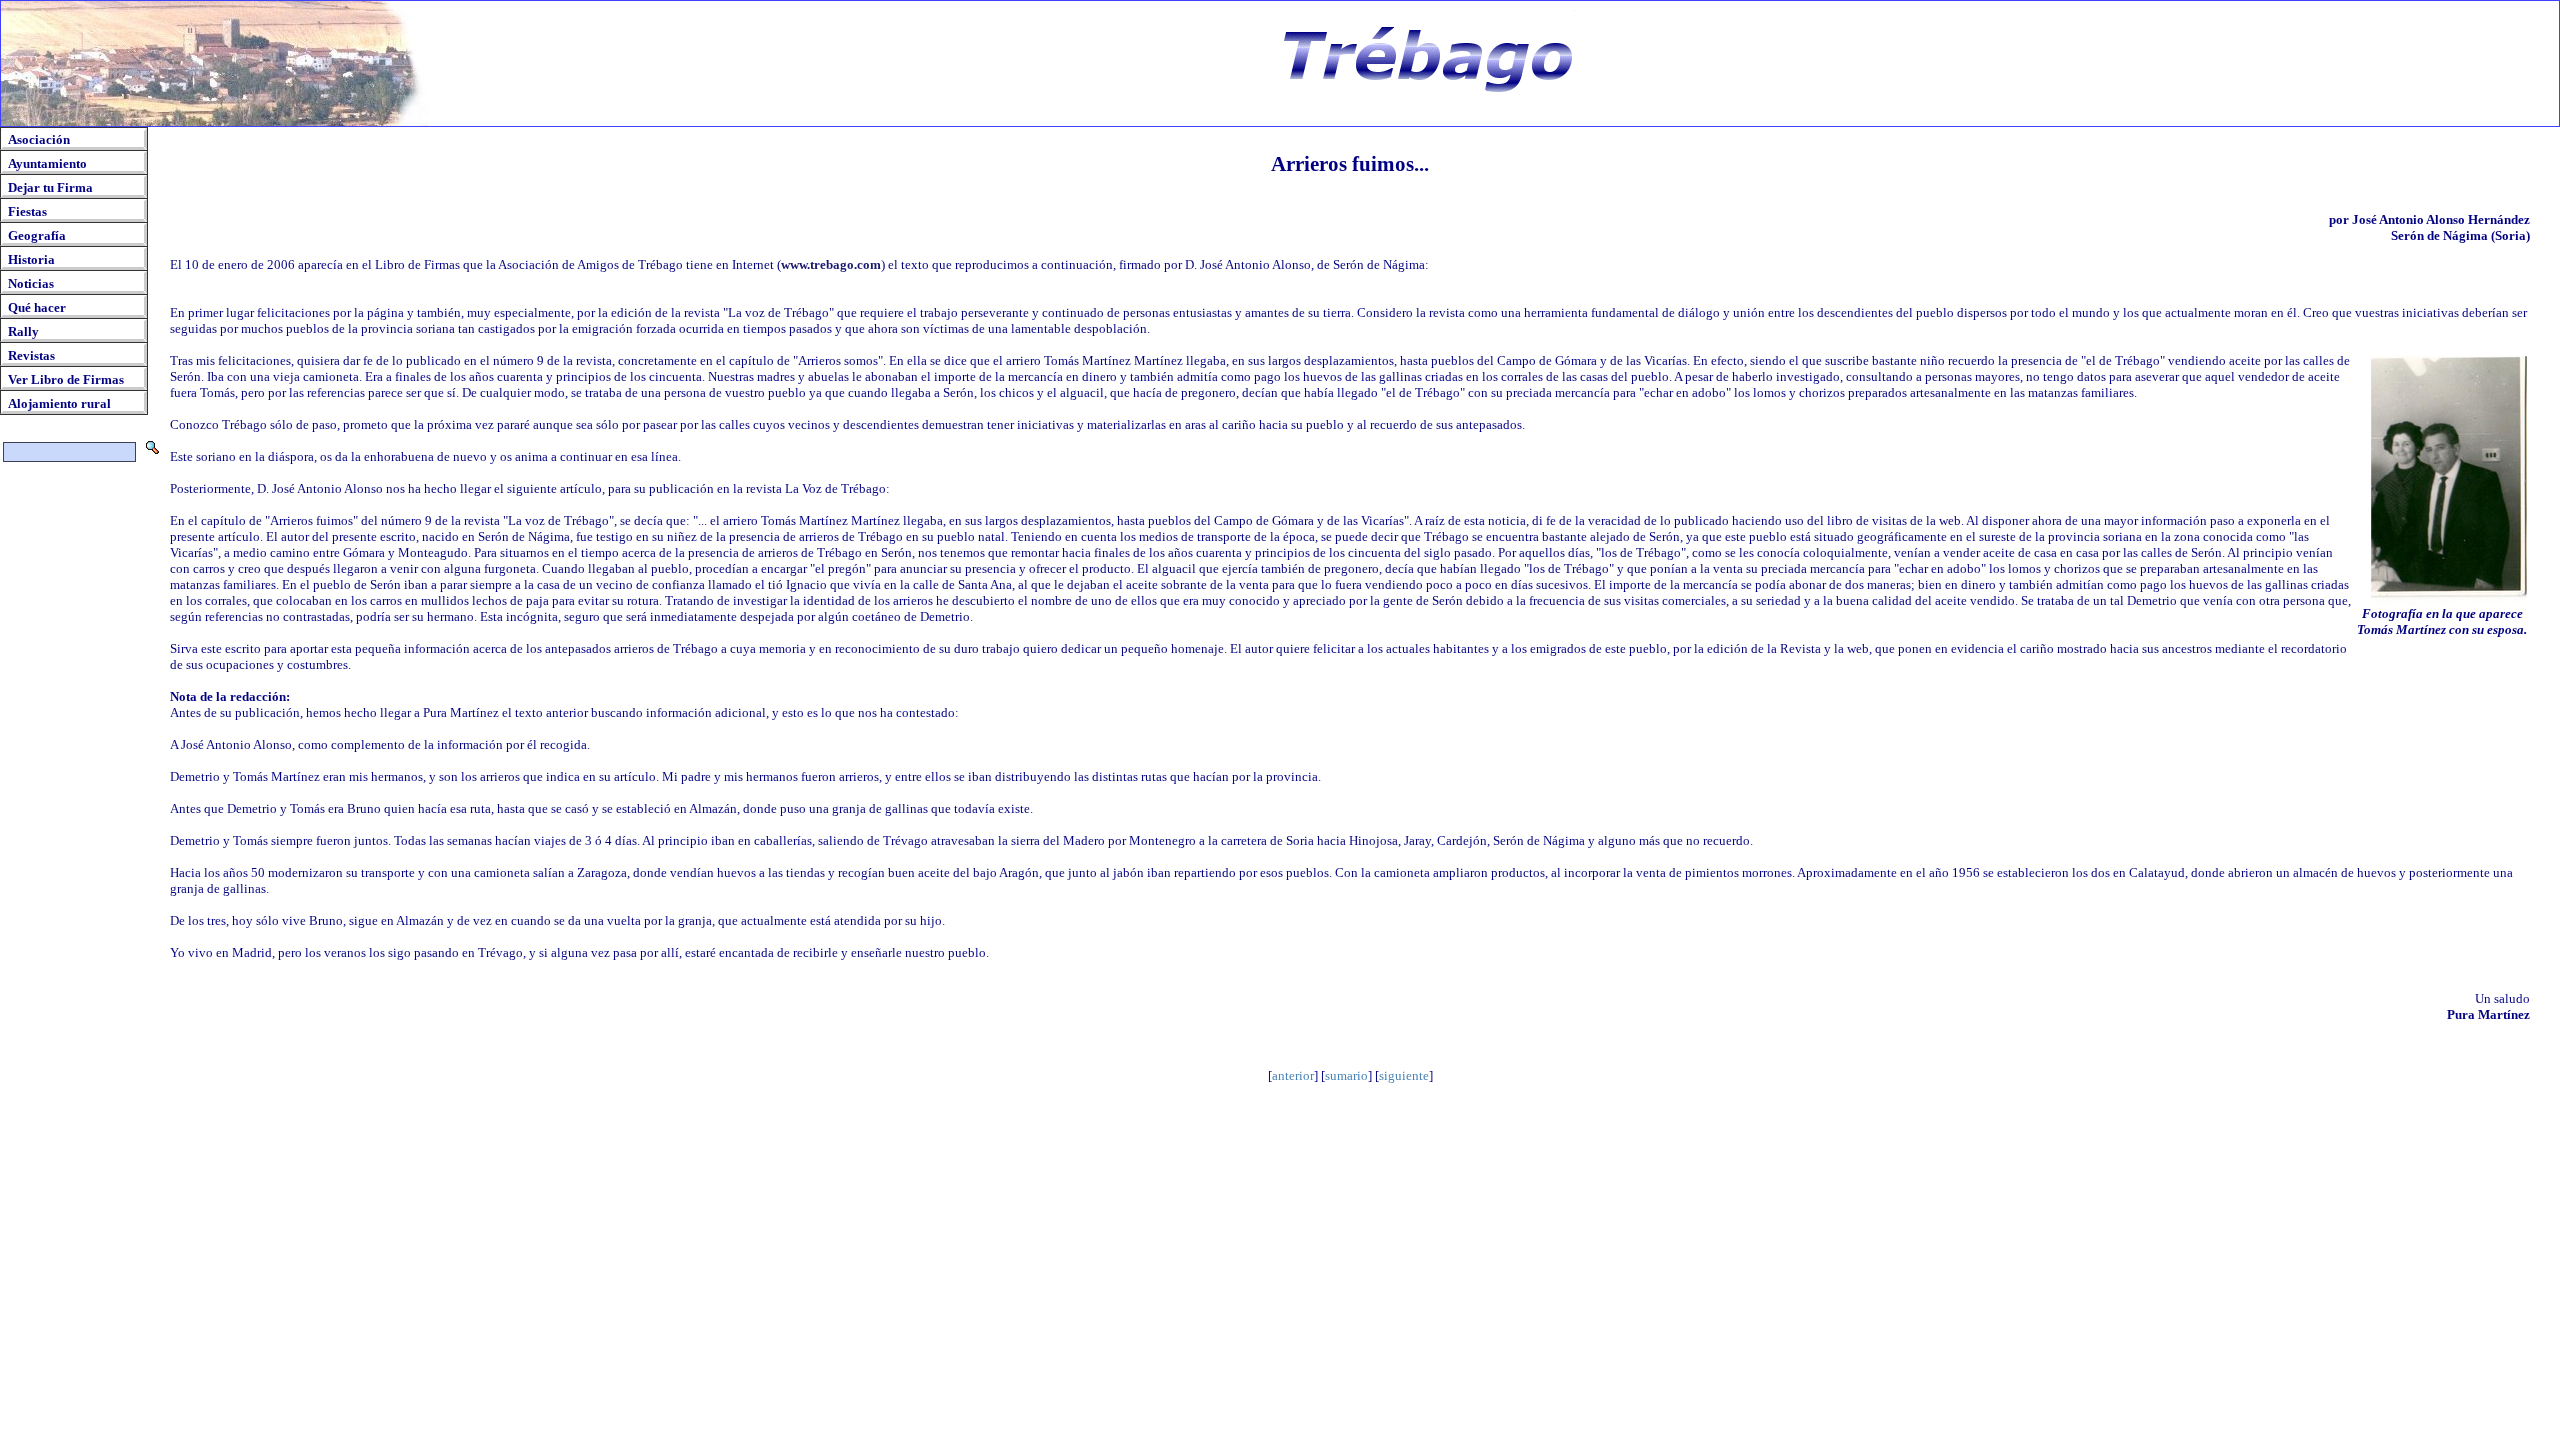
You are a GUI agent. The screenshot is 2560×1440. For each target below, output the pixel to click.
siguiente (1404, 1075)
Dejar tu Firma (50, 187)
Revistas (31, 355)
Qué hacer (37, 307)
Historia (31, 259)
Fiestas (27, 211)
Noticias (31, 283)
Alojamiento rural (59, 403)
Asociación (39, 139)
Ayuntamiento (47, 163)
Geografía (37, 235)
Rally (23, 331)
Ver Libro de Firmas (66, 379)
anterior (1293, 1075)
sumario (1346, 1075)
